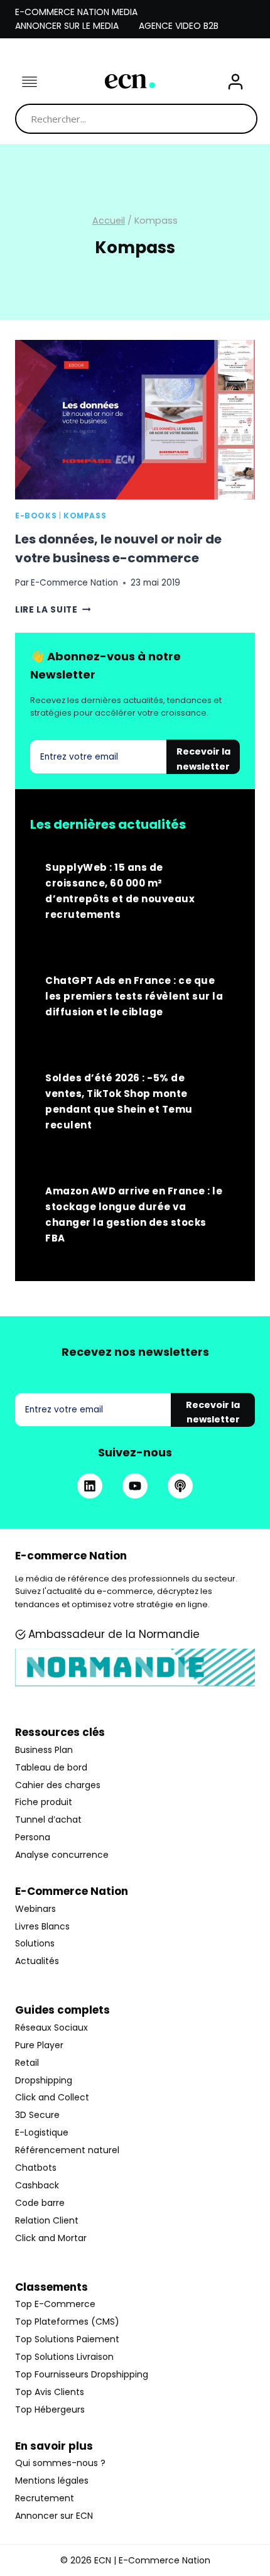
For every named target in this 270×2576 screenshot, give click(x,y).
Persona (33, 1837)
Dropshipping (44, 2080)
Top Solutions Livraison (64, 2357)
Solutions (35, 1943)
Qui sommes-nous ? (60, 2463)
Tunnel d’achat (48, 1820)
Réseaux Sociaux (51, 2028)
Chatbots (36, 2168)
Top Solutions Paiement (67, 2339)
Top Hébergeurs (50, 2410)
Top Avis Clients (50, 2392)
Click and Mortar (51, 2238)
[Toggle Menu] (30, 82)
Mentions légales (52, 2480)
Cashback (37, 2185)
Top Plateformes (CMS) (67, 2322)
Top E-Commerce (55, 2304)
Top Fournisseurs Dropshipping (82, 2374)
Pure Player (39, 2045)
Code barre (40, 2203)
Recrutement (45, 2498)
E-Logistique (42, 2132)
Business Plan (44, 1750)
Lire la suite (53, 610)
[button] (235, 82)
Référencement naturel (67, 2150)
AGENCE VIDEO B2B (179, 26)
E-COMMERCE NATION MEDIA (76, 12)
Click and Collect (52, 2097)
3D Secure (37, 2115)
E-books (36, 516)
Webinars (35, 1909)
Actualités (37, 1961)
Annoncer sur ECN (54, 2516)
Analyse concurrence (62, 1855)
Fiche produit (44, 1802)
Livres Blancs (42, 1926)
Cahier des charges (58, 1785)
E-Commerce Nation (74, 583)
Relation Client (47, 2220)
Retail (27, 2063)
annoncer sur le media (67, 26)
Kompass (85, 516)
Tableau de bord (51, 1767)
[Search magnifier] (242, 119)
